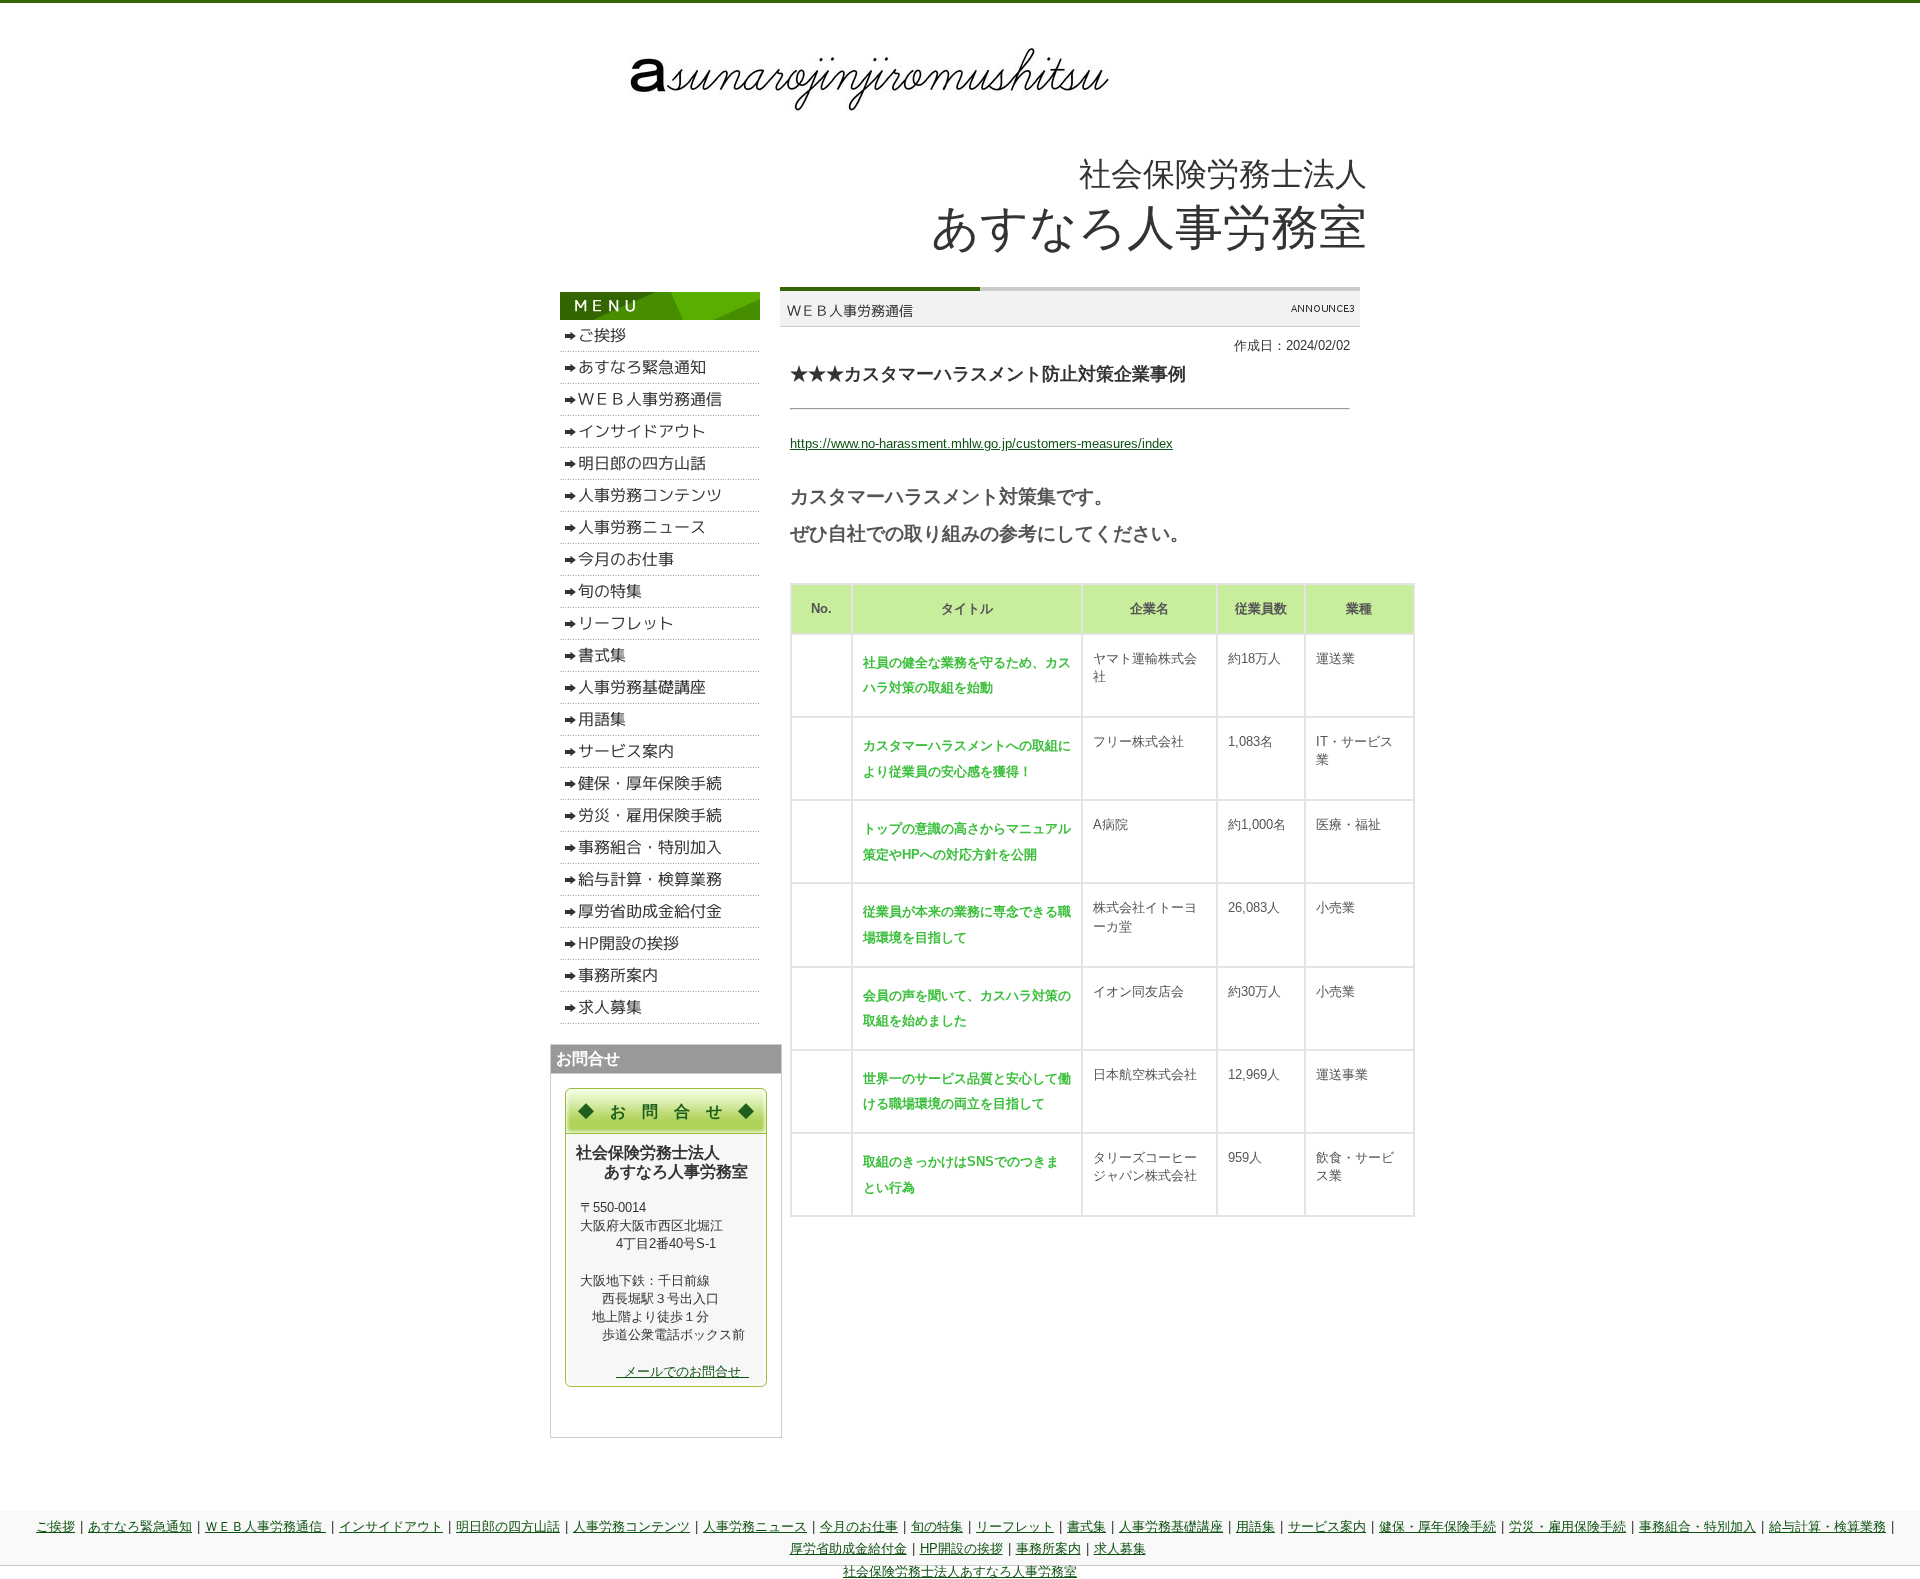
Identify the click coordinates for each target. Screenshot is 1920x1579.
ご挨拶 (55, 1526)
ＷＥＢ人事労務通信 (265, 1526)
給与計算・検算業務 (1827, 1526)
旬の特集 (937, 1526)
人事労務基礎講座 (1171, 1526)
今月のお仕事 (859, 1526)
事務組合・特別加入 (1697, 1526)
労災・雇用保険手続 (1567, 1526)
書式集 (1086, 1526)
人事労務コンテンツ (631, 1526)
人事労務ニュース (755, 1526)
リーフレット (1015, 1526)
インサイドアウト (391, 1526)
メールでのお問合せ (682, 1371)
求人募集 (1120, 1548)
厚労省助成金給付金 (848, 1548)
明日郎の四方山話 (508, 1526)
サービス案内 (1327, 1526)
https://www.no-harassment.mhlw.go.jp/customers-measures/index (981, 443)
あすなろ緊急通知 (140, 1526)
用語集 (1255, 1526)
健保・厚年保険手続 (1437, 1526)
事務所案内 (1048, 1548)
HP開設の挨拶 (961, 1548)
